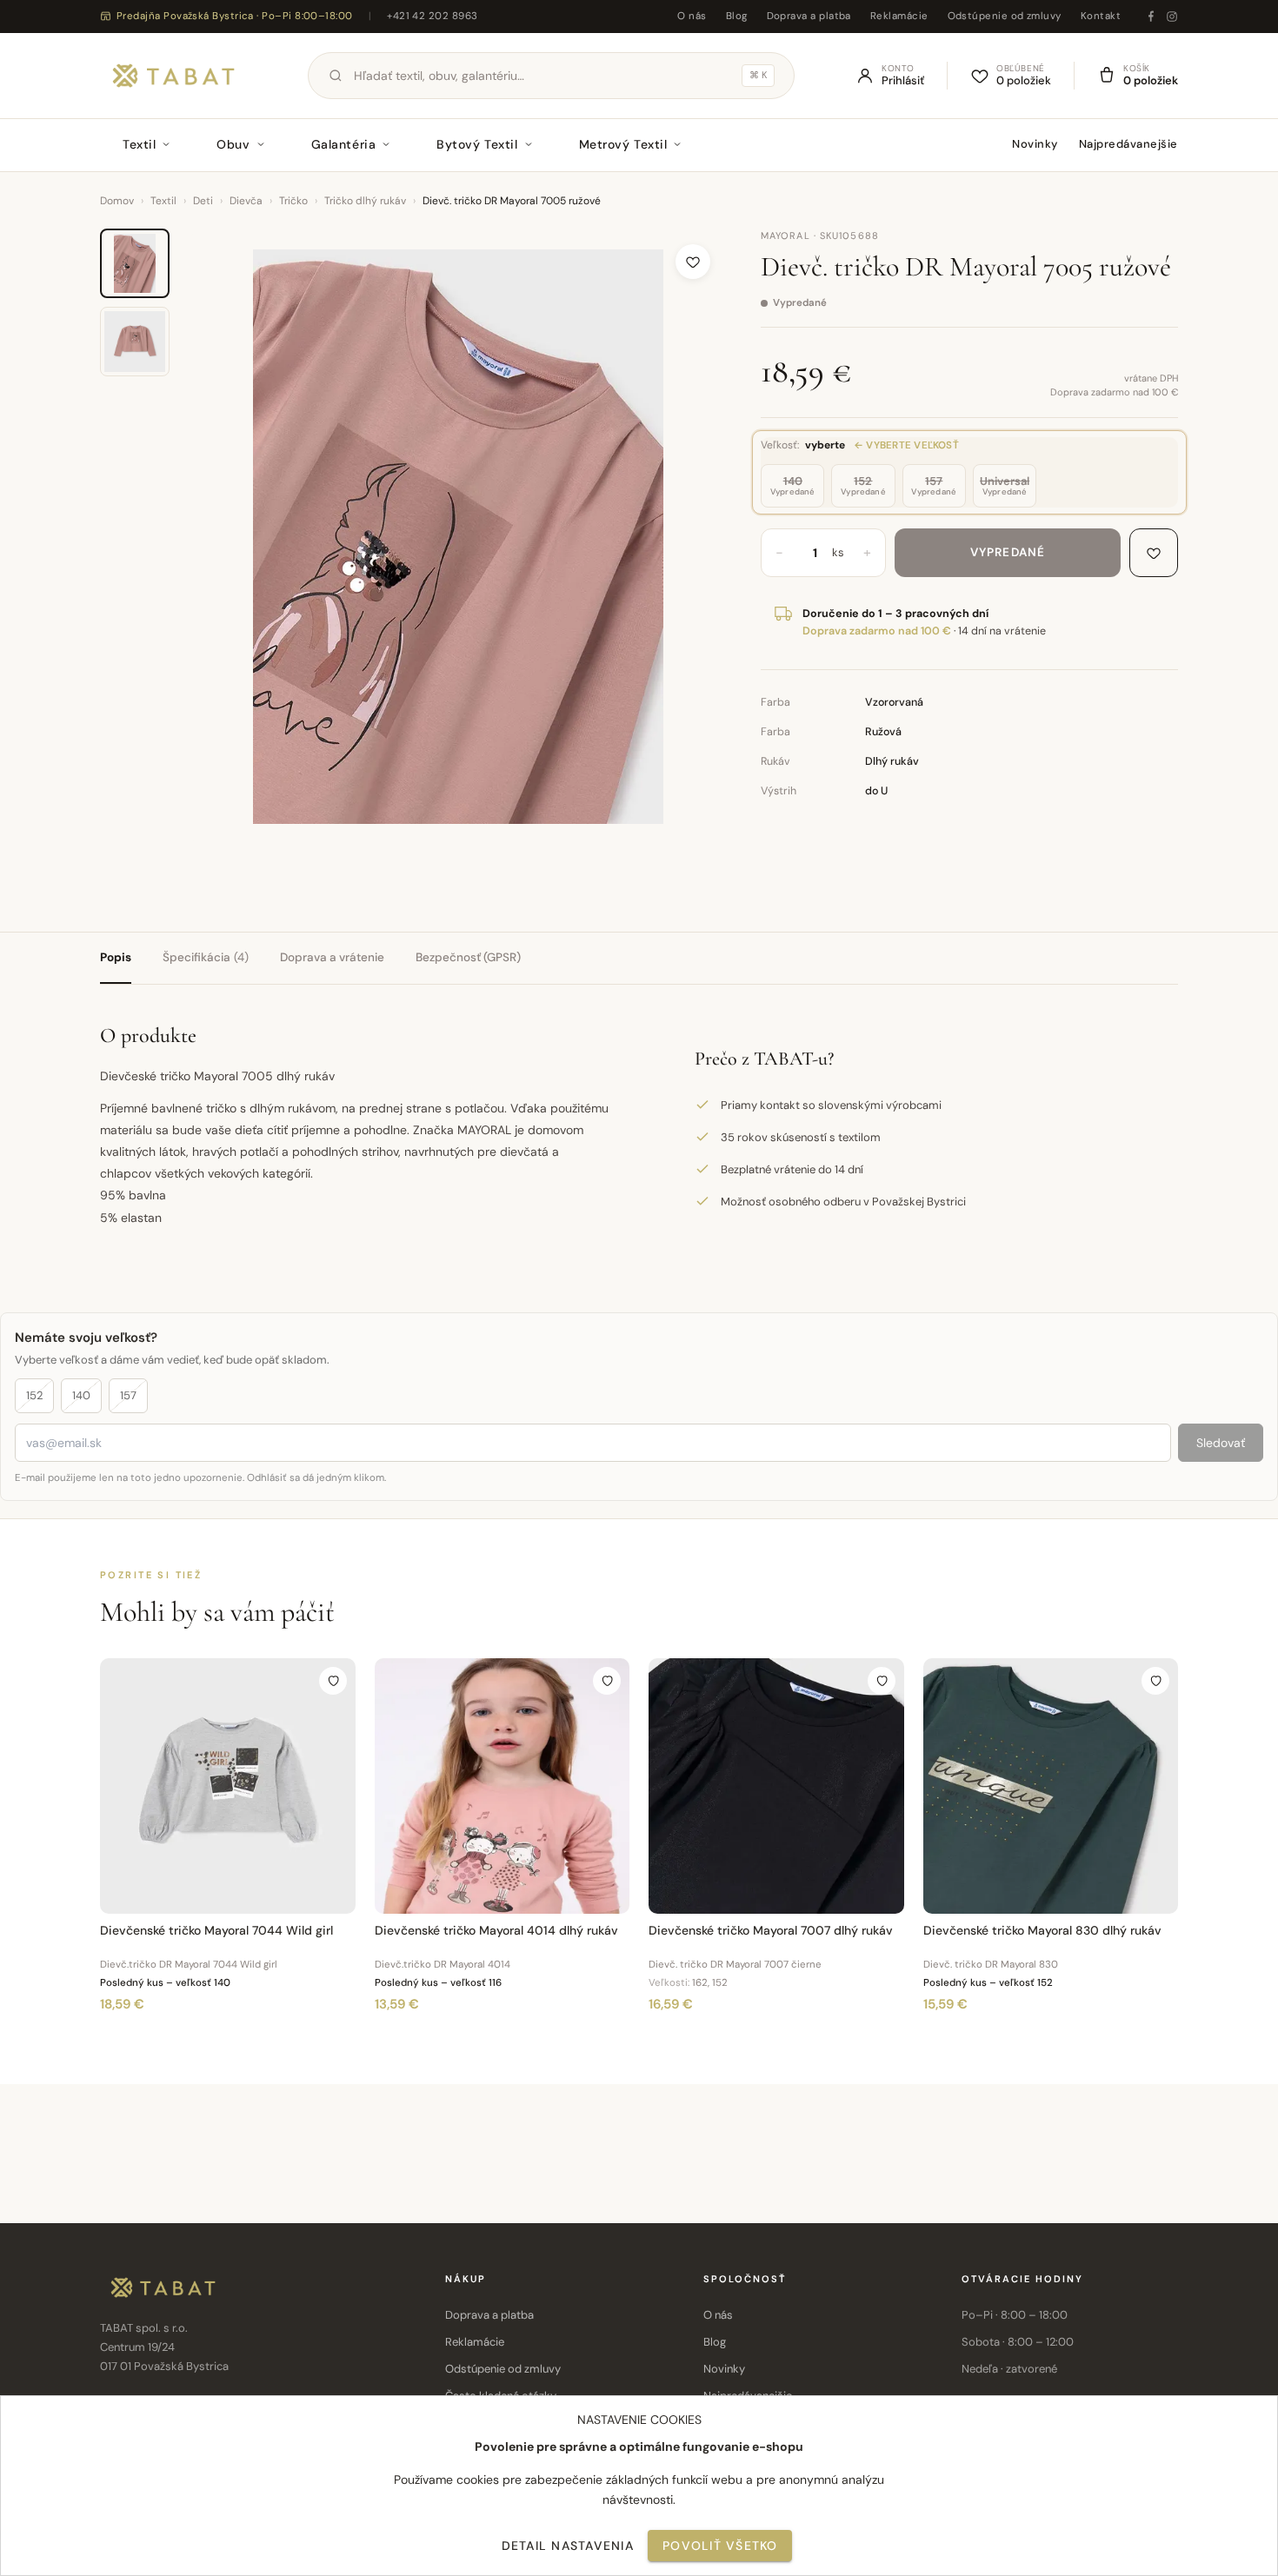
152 (34, 1395)
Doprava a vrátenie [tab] (332, 957)
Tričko (293, 201)
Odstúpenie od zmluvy (1005, 16)
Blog (737, 16)
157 (128, 1395)
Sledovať (1221, 1443)
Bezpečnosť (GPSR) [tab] (468, 957)
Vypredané (1008, 552)
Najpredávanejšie (1128, 144)
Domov (117, 201)
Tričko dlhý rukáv (365, 201)
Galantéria (344, 144)
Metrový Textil (623, 144)
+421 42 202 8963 (432, 16)
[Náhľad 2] (135, 342)
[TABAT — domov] (173, 76)
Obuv (233, 144)
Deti (203, 201)
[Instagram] (1172, 17)
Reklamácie (899, 16)
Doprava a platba (809, 16)
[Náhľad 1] (135, 263)
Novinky (1035, 144)
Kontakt (1101, 16)
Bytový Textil (477, 144)
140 (81, 1395)
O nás (692, 16)
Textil (139, 144)
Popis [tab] (116, 957)
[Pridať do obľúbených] (693, 262)
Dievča (246, 201)
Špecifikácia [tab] (206, 957)
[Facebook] (1151, 17)
